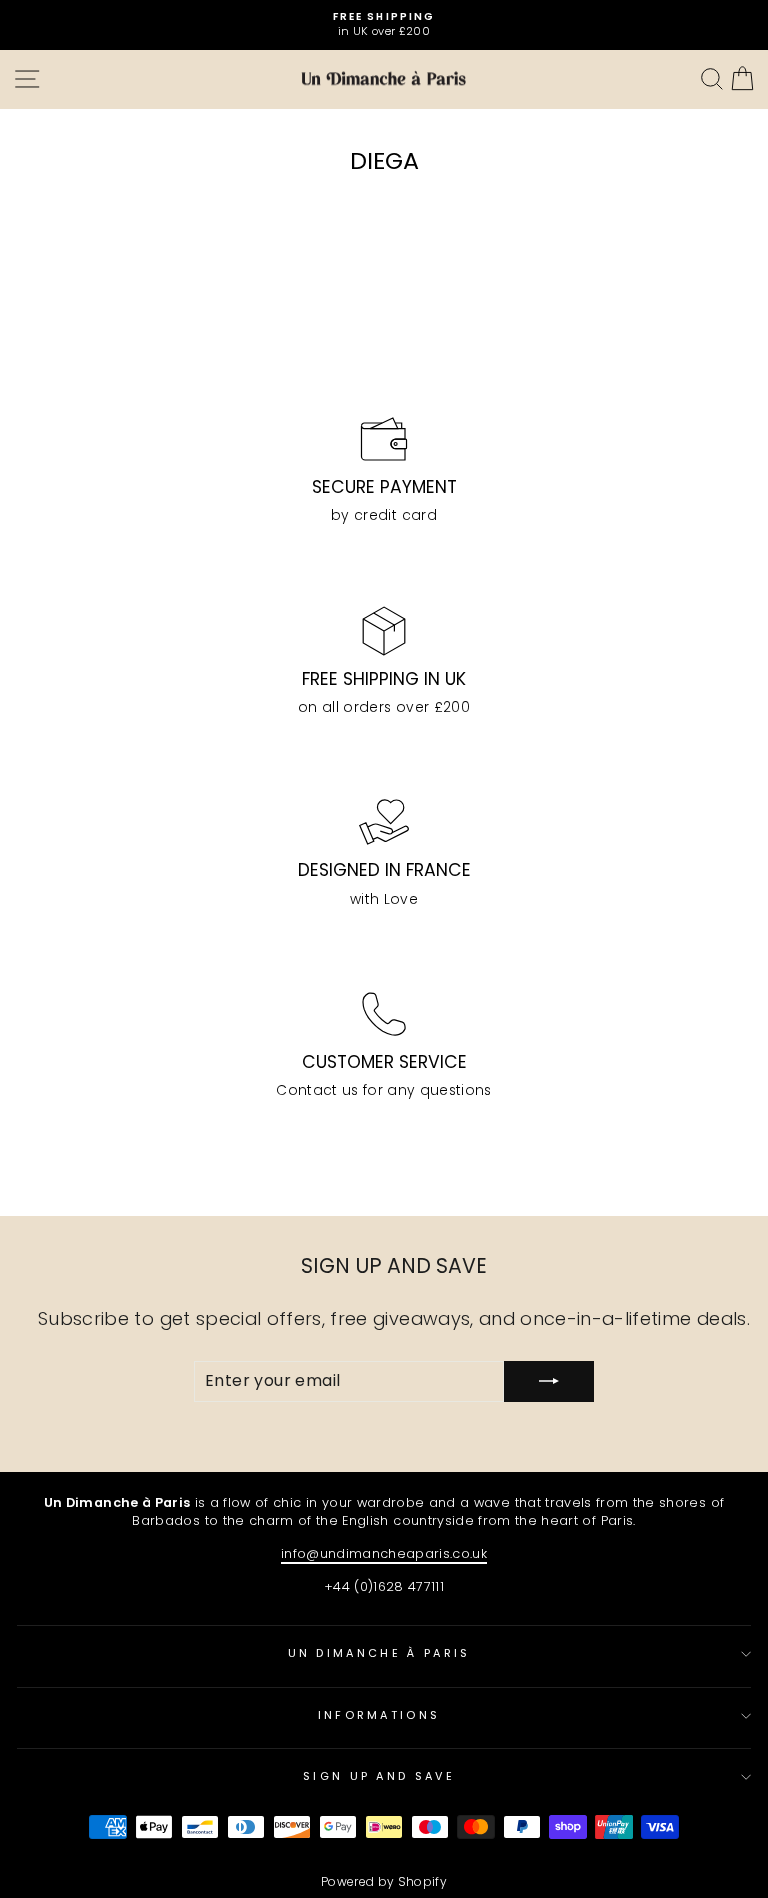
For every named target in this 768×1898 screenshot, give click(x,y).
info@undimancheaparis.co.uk (384, 1553)
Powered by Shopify (384, 1881)
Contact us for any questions (384, 1090)
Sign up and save (379, 1776)
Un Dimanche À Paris (379, 1653)
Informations (379, 1715)
